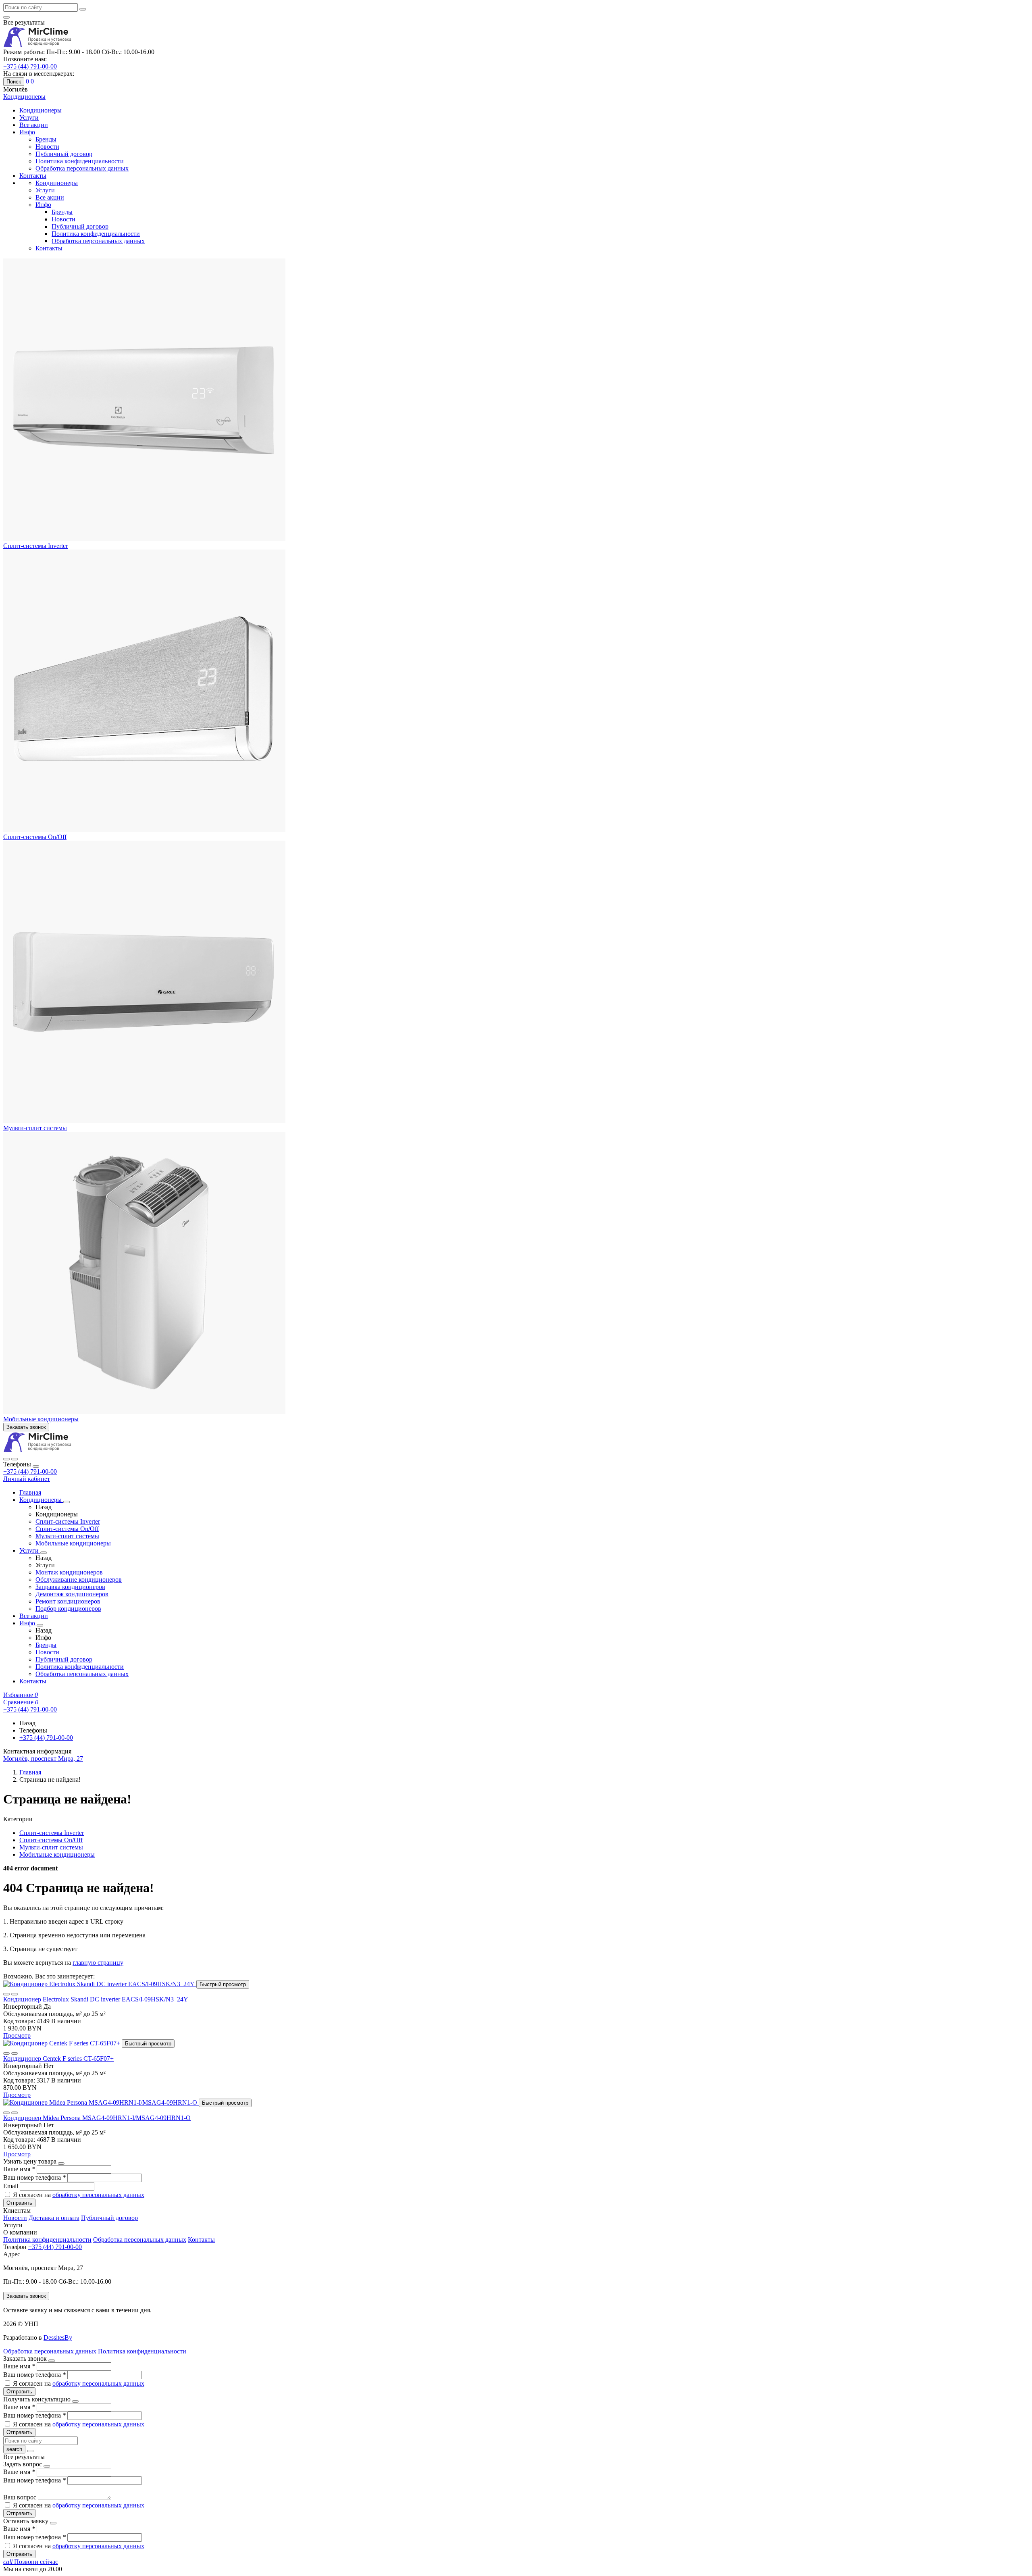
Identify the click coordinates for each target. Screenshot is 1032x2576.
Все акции (34, 125)
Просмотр (17, 2036)
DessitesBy (58, 2338)
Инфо (27, 132)
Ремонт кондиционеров (68, 1601)
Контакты (33, 176)
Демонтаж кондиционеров (72, 1594)
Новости (47, 147)
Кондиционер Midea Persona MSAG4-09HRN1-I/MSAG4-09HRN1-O (97, 2118)
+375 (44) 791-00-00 (30, 1471)
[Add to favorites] (6, 1994)
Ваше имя (19, 2169)
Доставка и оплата (54, 2218)
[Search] (15, 1459)
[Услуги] (44, 1553)
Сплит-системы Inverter (35, 546)
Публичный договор (64, 154)
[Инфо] (40, 1625)
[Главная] (37, 1450)
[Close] (36, 1466)
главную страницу (98, 1963)
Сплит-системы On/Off (35, 837)
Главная (30, 1492)
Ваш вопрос (21, 2497)
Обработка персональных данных (82, 168)
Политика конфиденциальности (80, 161)
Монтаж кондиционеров (69, 1572)
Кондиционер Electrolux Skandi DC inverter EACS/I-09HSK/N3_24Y (96, 1999)
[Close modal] (61, 2164)
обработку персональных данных (98, 2195)
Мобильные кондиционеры (41, 1419)
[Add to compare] (15, 1994)
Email (11, 2186)
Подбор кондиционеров (68, 1609)
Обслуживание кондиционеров (79, 1580)
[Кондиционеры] (67, 1502)
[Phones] (6, 1459)
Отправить (19, 2203)
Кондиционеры (41, 110)
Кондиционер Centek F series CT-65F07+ (58, 2059)
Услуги (29, 118)
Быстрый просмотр (223, 1984)
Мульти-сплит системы (35, 1128)
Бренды (46, 139)
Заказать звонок (26, 1427)
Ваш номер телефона (34, 2177)
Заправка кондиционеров (70, 1587)
